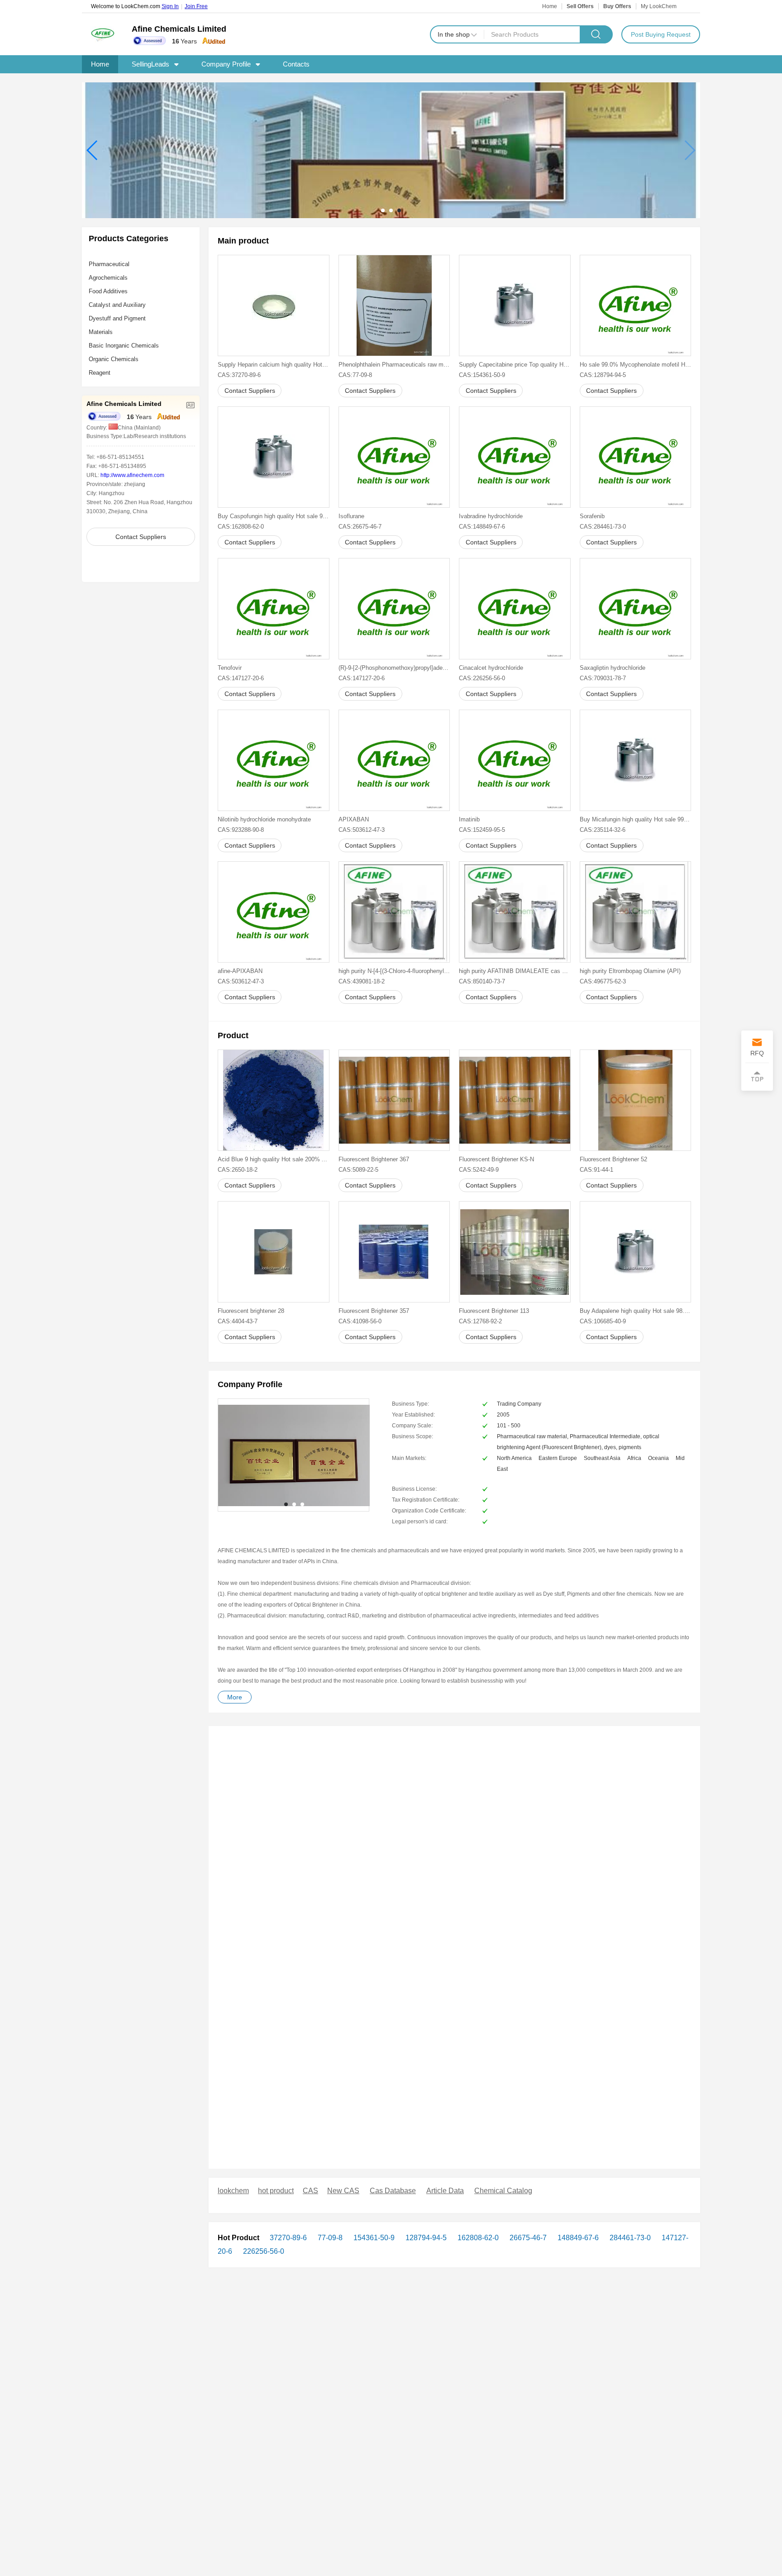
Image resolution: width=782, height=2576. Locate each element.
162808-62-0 (477, 2238)
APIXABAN (354, 819)
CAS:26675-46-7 (360, 527)
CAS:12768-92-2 (480, 1321)
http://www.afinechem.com (132, 475)
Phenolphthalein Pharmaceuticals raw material (394, 365)
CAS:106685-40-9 (603, 1321)
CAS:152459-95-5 (482, 830)
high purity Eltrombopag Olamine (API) (630, 971)
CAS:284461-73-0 (603, 527)
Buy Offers (617, 6)
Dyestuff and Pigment (117, 318)
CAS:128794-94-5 (603, 375)
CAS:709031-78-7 (603, 678)
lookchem (233, 2191)
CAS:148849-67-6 (482, 527)
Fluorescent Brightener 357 (374, 1311)
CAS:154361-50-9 (482, 375)
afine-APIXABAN (240, 971)
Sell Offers (580, 6)
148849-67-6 (577, 2238)
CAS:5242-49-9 (479, 1170)
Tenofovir (230, 668)
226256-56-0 (263, 2251)
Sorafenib (592, 516)
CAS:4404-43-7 (238, 1321)
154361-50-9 (373, 2238)
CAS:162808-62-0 (241, 527)
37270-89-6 (288, 2238)
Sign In (170, 6)
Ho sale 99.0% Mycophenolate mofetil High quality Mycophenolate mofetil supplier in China (636, 365)
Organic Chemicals (114, 359)
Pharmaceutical (109, 264)
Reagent (100, 373)
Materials (101, 332)
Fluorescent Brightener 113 (494, 1311)
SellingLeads (150, 64)
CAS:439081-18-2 (362, 981)
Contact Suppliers (141, 537)
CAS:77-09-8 (355, 375)
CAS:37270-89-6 (239, 375)
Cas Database (393, 2191)
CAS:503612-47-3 (362, 830)
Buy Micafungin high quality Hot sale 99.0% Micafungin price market (636, 819)
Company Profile (226, 64)
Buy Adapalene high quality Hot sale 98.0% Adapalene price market (636, 1311)
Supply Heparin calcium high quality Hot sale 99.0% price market (274, 365)
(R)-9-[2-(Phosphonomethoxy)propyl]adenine (394, 668)
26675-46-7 (527, 2238)
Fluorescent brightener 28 (251, 1311)
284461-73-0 (629, 2238)
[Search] (596, 34)
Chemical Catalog (503, 2191)
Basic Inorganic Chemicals (124, 346)
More (235, 1697)
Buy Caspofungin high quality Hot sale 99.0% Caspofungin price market (274, 516)
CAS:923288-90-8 (241, 830)
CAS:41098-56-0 (360, 1321)
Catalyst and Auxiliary (117, 305)
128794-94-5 (425, 2238)
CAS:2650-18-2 (238, 1170)
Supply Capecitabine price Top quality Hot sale (515, 365)
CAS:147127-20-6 (241, 678)
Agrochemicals (108, 278)
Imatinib (469, 819)
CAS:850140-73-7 (482, 981)
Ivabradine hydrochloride (491, 516)
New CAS (343, 2191)
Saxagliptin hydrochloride (613, 668)
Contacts (296, 64)
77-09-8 (329, 2238)
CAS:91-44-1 (596, 1170)
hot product (276, 2191)
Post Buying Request (661, 34)
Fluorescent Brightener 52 (613, 1159)
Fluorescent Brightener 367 (374, 1159)
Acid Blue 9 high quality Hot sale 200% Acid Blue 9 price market (274, 1159)
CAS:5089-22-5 (358, 1170)
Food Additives (108, 291)
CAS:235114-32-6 (603, 830)
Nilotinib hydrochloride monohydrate (264, 819)
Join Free (196, 6)
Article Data (445, 2191)
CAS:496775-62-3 (603, 981)
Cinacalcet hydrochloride (491, 668)
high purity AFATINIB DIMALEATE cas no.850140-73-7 (515, 971)
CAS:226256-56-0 (482, 678)
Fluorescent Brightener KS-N (496, 1159)
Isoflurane (351, 516)
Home (550, 6)
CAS (310, 2191)
